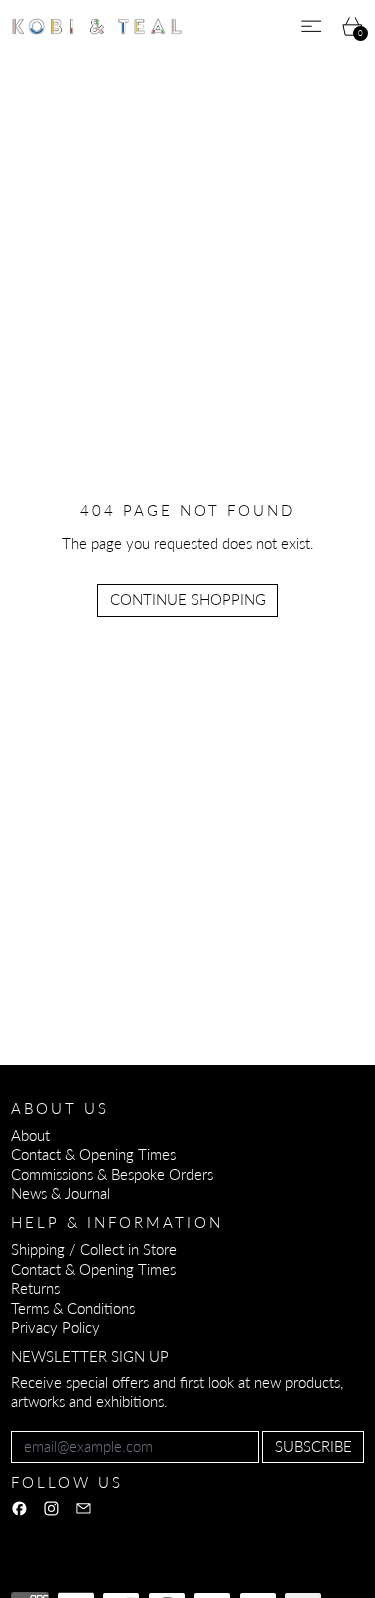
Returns (35, 1288)
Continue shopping (188, 599)
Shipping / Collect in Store (94, 1249)
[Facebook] (19, 1508)
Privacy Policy (55, 1327)
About (30, 1135)
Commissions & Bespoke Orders (112, 1174)
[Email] (83, 1508)
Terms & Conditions (73, 1308)
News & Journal (60, 1193)
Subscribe (313, 1446)
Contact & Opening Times (93, 1154)
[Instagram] (51, 1508)
